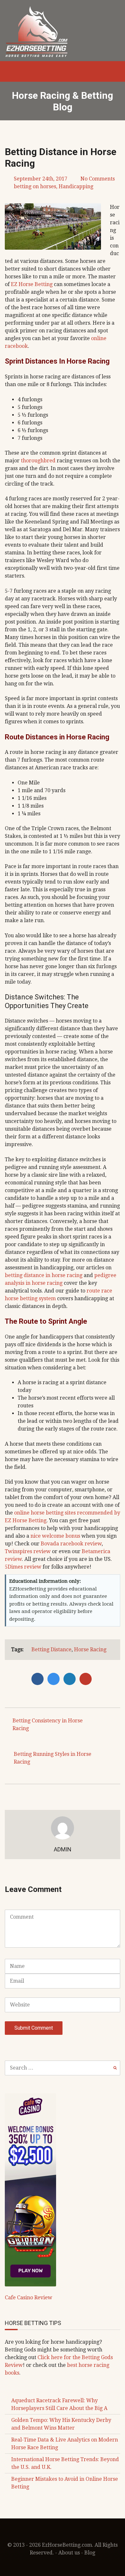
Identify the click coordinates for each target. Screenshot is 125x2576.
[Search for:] (63, 2068)
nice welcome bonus (55, 1536)
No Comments (98, 179)
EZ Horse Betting (32, 284)
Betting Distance (51, 1649)
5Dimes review (23, 1567)
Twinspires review (28, 1551)
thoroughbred (38, 461)
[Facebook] (39, 1679)
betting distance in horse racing (44, 1275)
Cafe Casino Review (29, 2298)
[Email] (87, 1679)
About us (69, 2553)
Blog (90, 2553)
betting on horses (35, 186)
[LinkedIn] (71, 1679)
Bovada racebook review (71, 1544)
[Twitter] (55, 1679)
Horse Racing (90, 1649)
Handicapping (76, 186)
